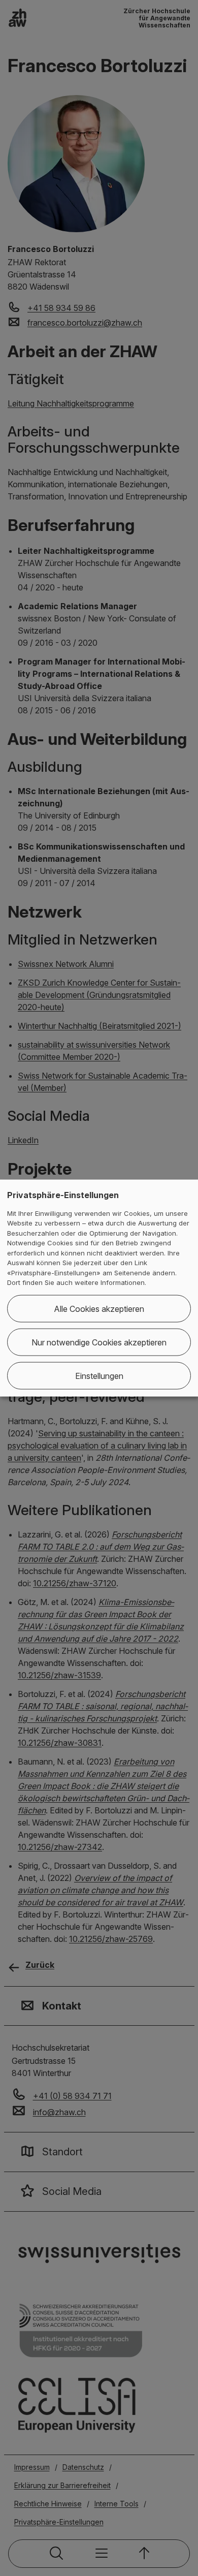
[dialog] (99, 1288)
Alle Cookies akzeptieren (99, 1308)
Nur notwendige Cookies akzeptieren (99, 1342)
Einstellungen (99, 1375)
